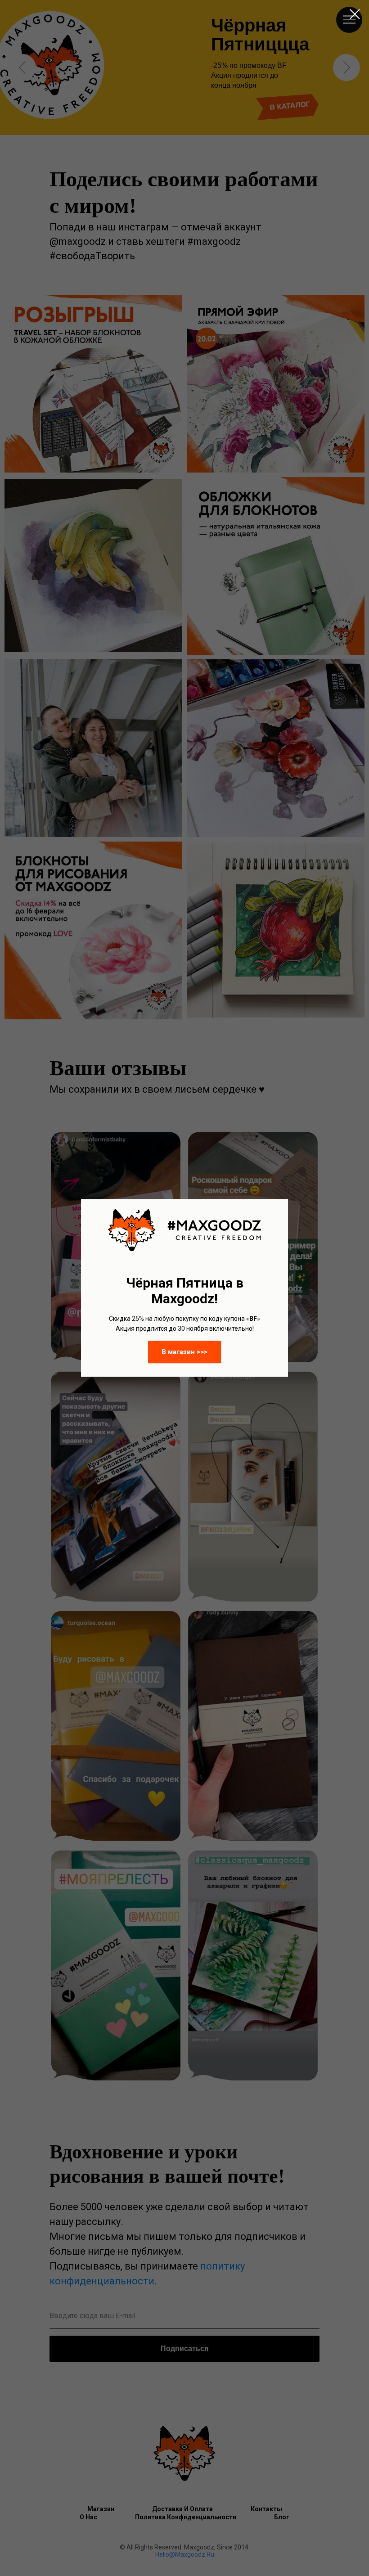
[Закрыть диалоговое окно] (355, 14)
